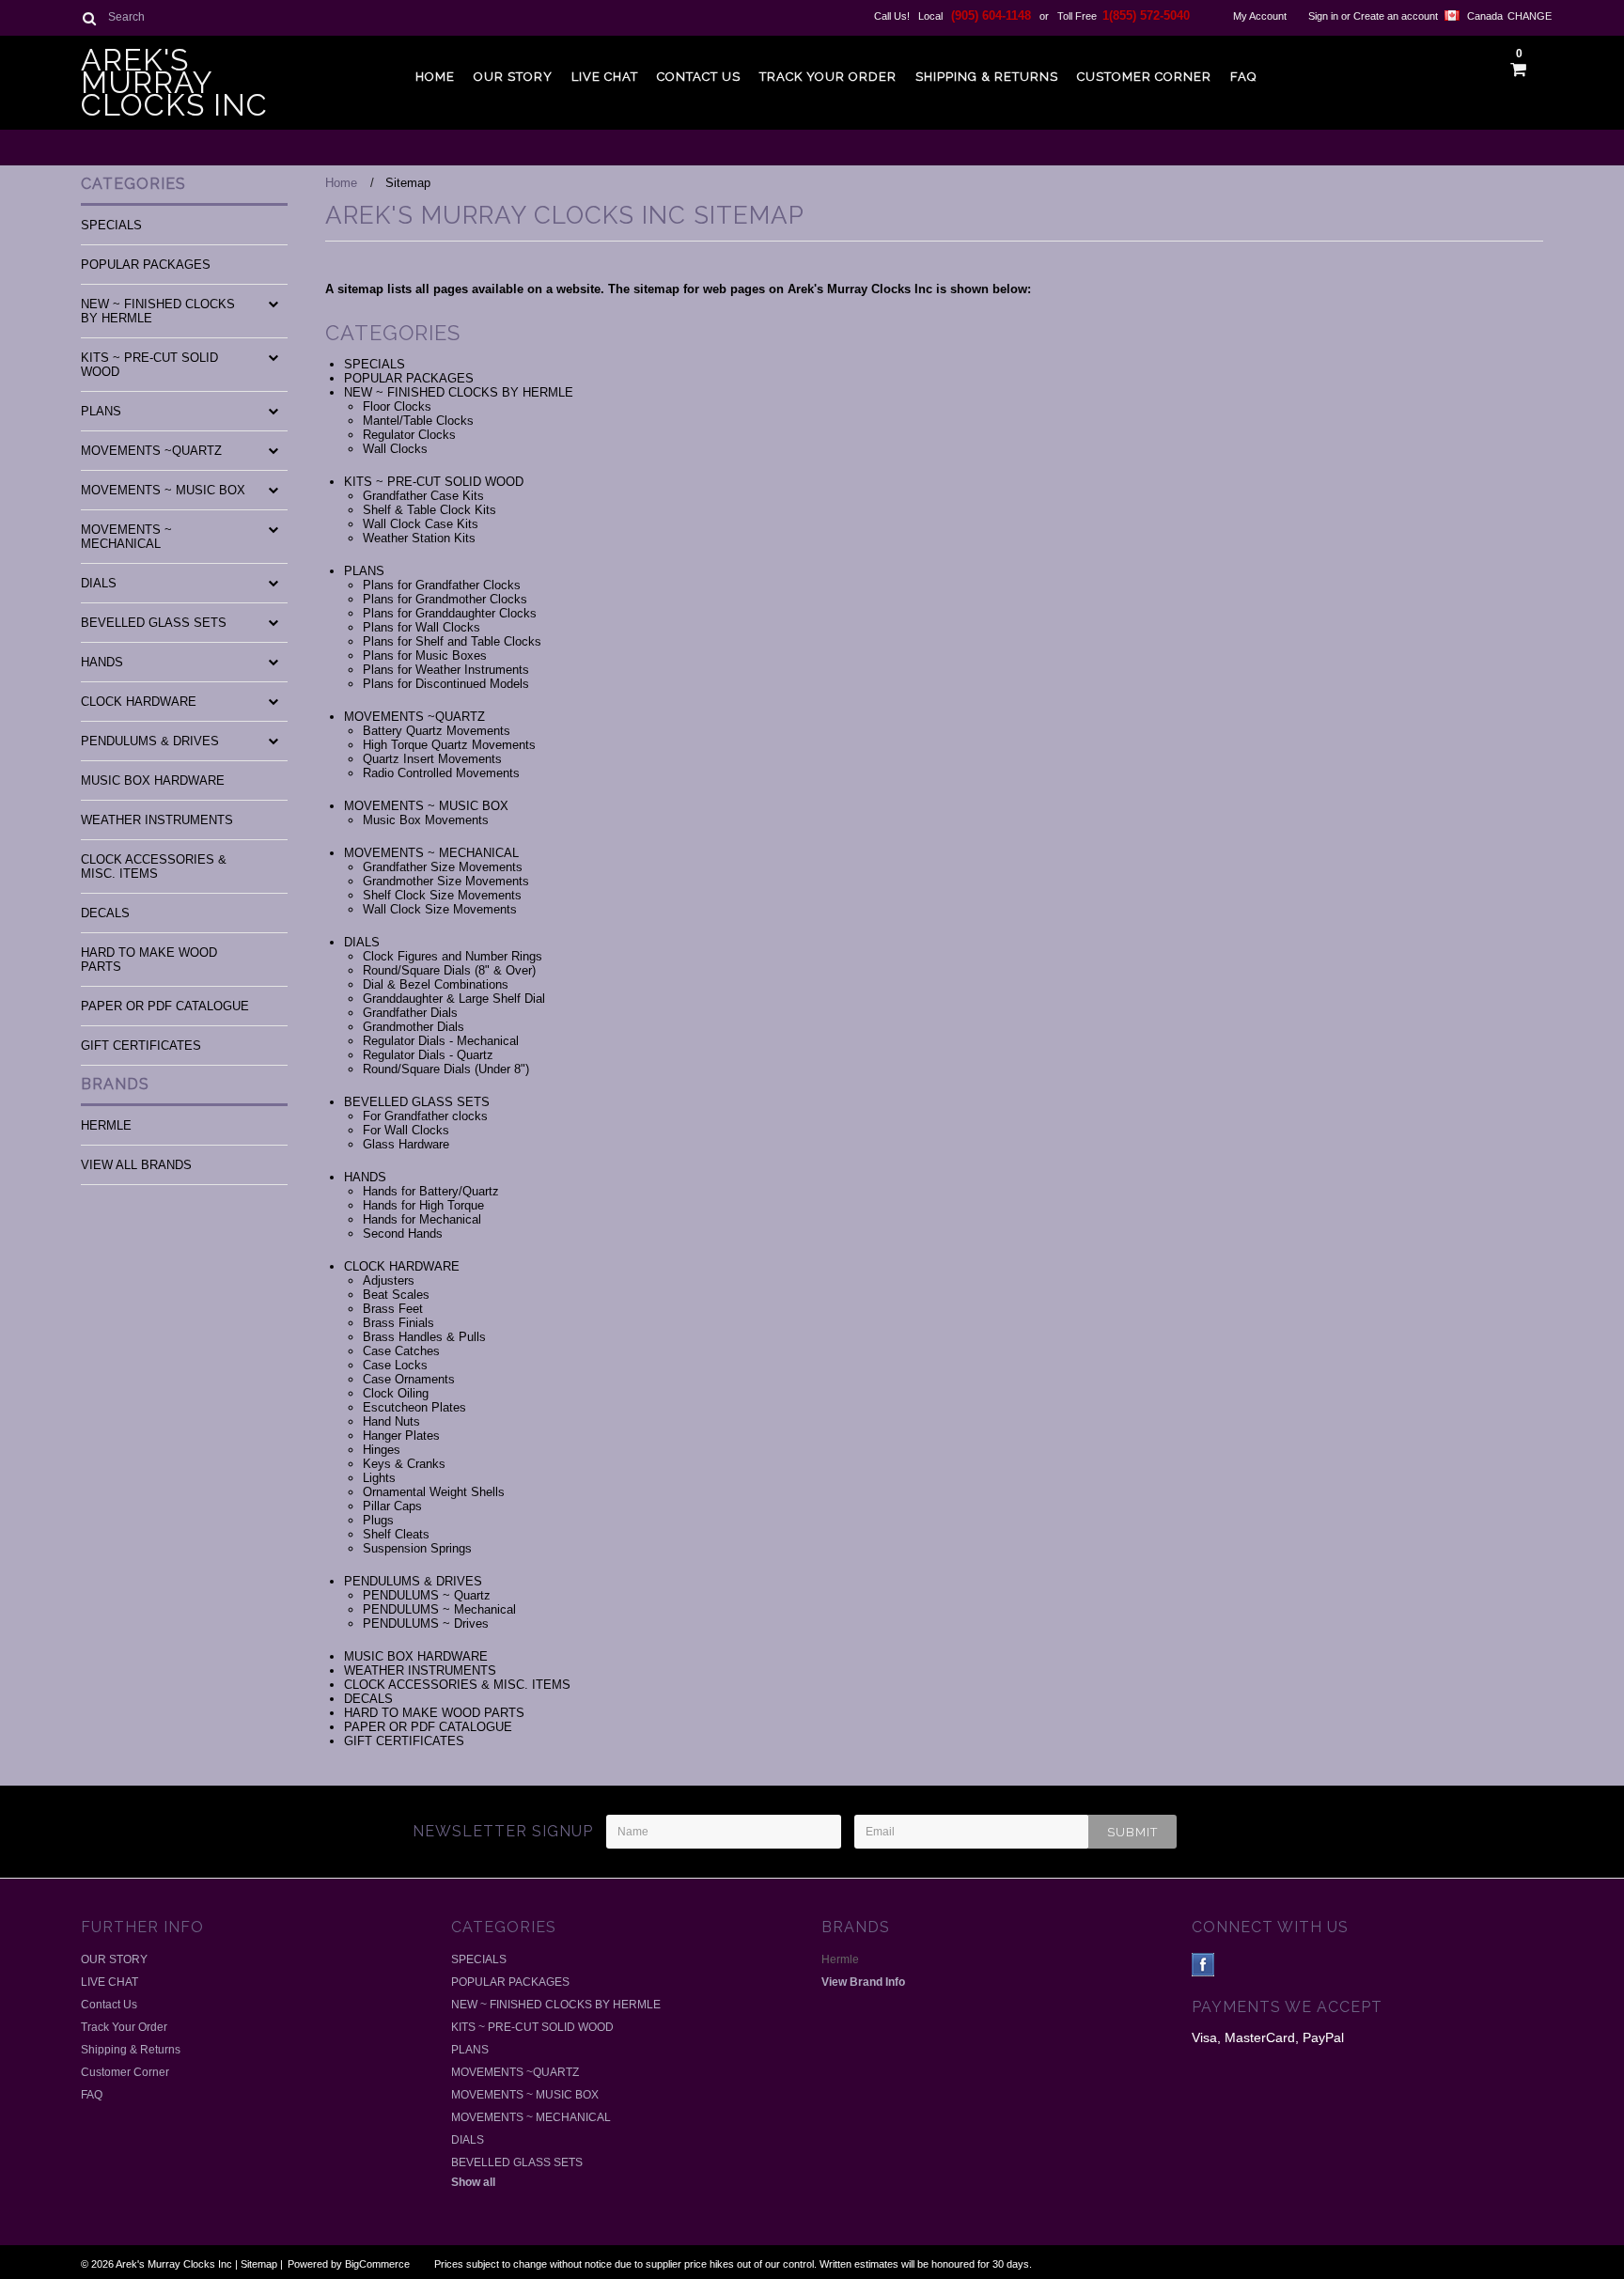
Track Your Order (828, 77)
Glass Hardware (406, 1144)
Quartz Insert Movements (432, 759)
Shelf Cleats (396, 1534)
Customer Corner (1144, 77)
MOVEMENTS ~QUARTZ (151, 451)
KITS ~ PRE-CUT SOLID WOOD (149, 365)
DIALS (99, 583)
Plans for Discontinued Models (446, 684)
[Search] (89, 18)
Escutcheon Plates (414, 1407)
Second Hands (403, 1233)
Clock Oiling (396, 1393)
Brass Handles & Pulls (424, 1337)
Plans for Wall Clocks (422, 627)
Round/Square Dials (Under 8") (446, 1069)
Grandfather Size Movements (443, 867)
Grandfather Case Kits (423, 496)
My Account (1260, 16)
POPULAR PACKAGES (146, 265)
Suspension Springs (417, 1548)
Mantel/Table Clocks (418, 421)
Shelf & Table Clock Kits (429, 510)
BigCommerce (377, 2264)
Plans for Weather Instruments (446, 670)
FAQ (1243, 77)
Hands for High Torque (423, 1205)
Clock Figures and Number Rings (453, 956)
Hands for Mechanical (422, 1219)
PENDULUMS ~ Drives (426, 1623)
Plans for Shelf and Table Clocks (452, 641)
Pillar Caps (392, 1506)
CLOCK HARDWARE (139, 702)
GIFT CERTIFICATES (141, 1046)
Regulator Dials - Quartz (428, 1055)
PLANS (101, 411)
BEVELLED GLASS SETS (154, 623)
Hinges (382, 1450)
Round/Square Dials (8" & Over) (449, 970)
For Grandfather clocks (425, 1116)
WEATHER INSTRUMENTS (157, 820)
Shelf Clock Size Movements (442, 895)
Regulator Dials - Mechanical (441, 1041)
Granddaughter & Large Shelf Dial (454, 999)
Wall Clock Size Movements (440, 909)
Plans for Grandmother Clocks (445, 599)
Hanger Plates (401, 1436)
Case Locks (395, 1365)
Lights (379, 1478)
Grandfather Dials (410, 1013)
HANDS (102, 662)
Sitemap (259, 2264)
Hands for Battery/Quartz (431, 1191)
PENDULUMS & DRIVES (150, 741)
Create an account (1396, 16)
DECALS (105, 913)
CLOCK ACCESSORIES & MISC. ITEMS (154, 866)
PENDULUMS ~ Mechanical (439, 1609)
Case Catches (401, 1351)
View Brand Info (863, 1982)
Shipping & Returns (987, 77)
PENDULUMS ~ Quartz (427, 1595)
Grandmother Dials (414, 1027)
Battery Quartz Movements (437, 731)
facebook (1203, 1965)
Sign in (1323, 16)
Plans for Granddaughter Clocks (450, 613)
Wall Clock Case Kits (421, 524)
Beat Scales (396, 1295)
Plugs (378, 1520)
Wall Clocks (395, 449)
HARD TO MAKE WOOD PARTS (149, 960)
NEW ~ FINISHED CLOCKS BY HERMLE (158, 311)
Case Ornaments (409, 1379)
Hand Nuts (391, 1421)
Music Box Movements (426, 820)
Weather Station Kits (419, 538)
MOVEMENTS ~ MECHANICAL (126, 537)
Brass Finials (398, 1323)
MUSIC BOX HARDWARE (153, 780)
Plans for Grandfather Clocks (442, 585)
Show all (473, 2182)
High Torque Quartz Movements (449, 745)
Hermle (106, 1125)
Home (435, 77)
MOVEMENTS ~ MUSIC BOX (163, 490)
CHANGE (1525, 16)
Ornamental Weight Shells (434, 1492)
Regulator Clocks (409, 435)
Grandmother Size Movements (446, 881)
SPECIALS (111, 225)
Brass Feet (393, 1309)
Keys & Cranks (404, 1464)
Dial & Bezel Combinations (436, 984)
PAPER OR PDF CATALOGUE (165, 1006)
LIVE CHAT (605, 77)
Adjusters (389, 1280)
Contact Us (699, 77)
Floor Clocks (397, 406)
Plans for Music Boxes (425, 656)
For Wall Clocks (406, 1130)
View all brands (136, 1165)
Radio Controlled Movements (441, 773)
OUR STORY (513, 77)
